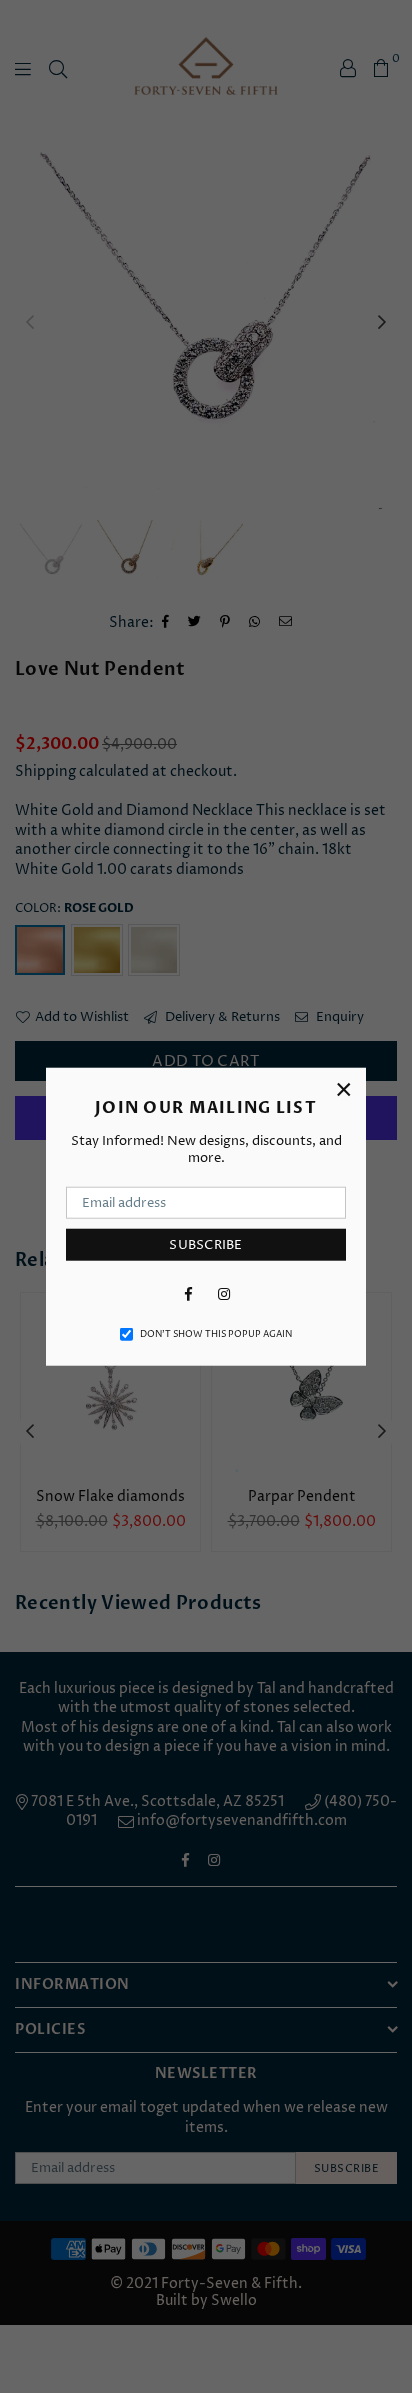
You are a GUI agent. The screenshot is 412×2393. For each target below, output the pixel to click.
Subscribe (205, 1244)
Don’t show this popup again (216, 1334)
